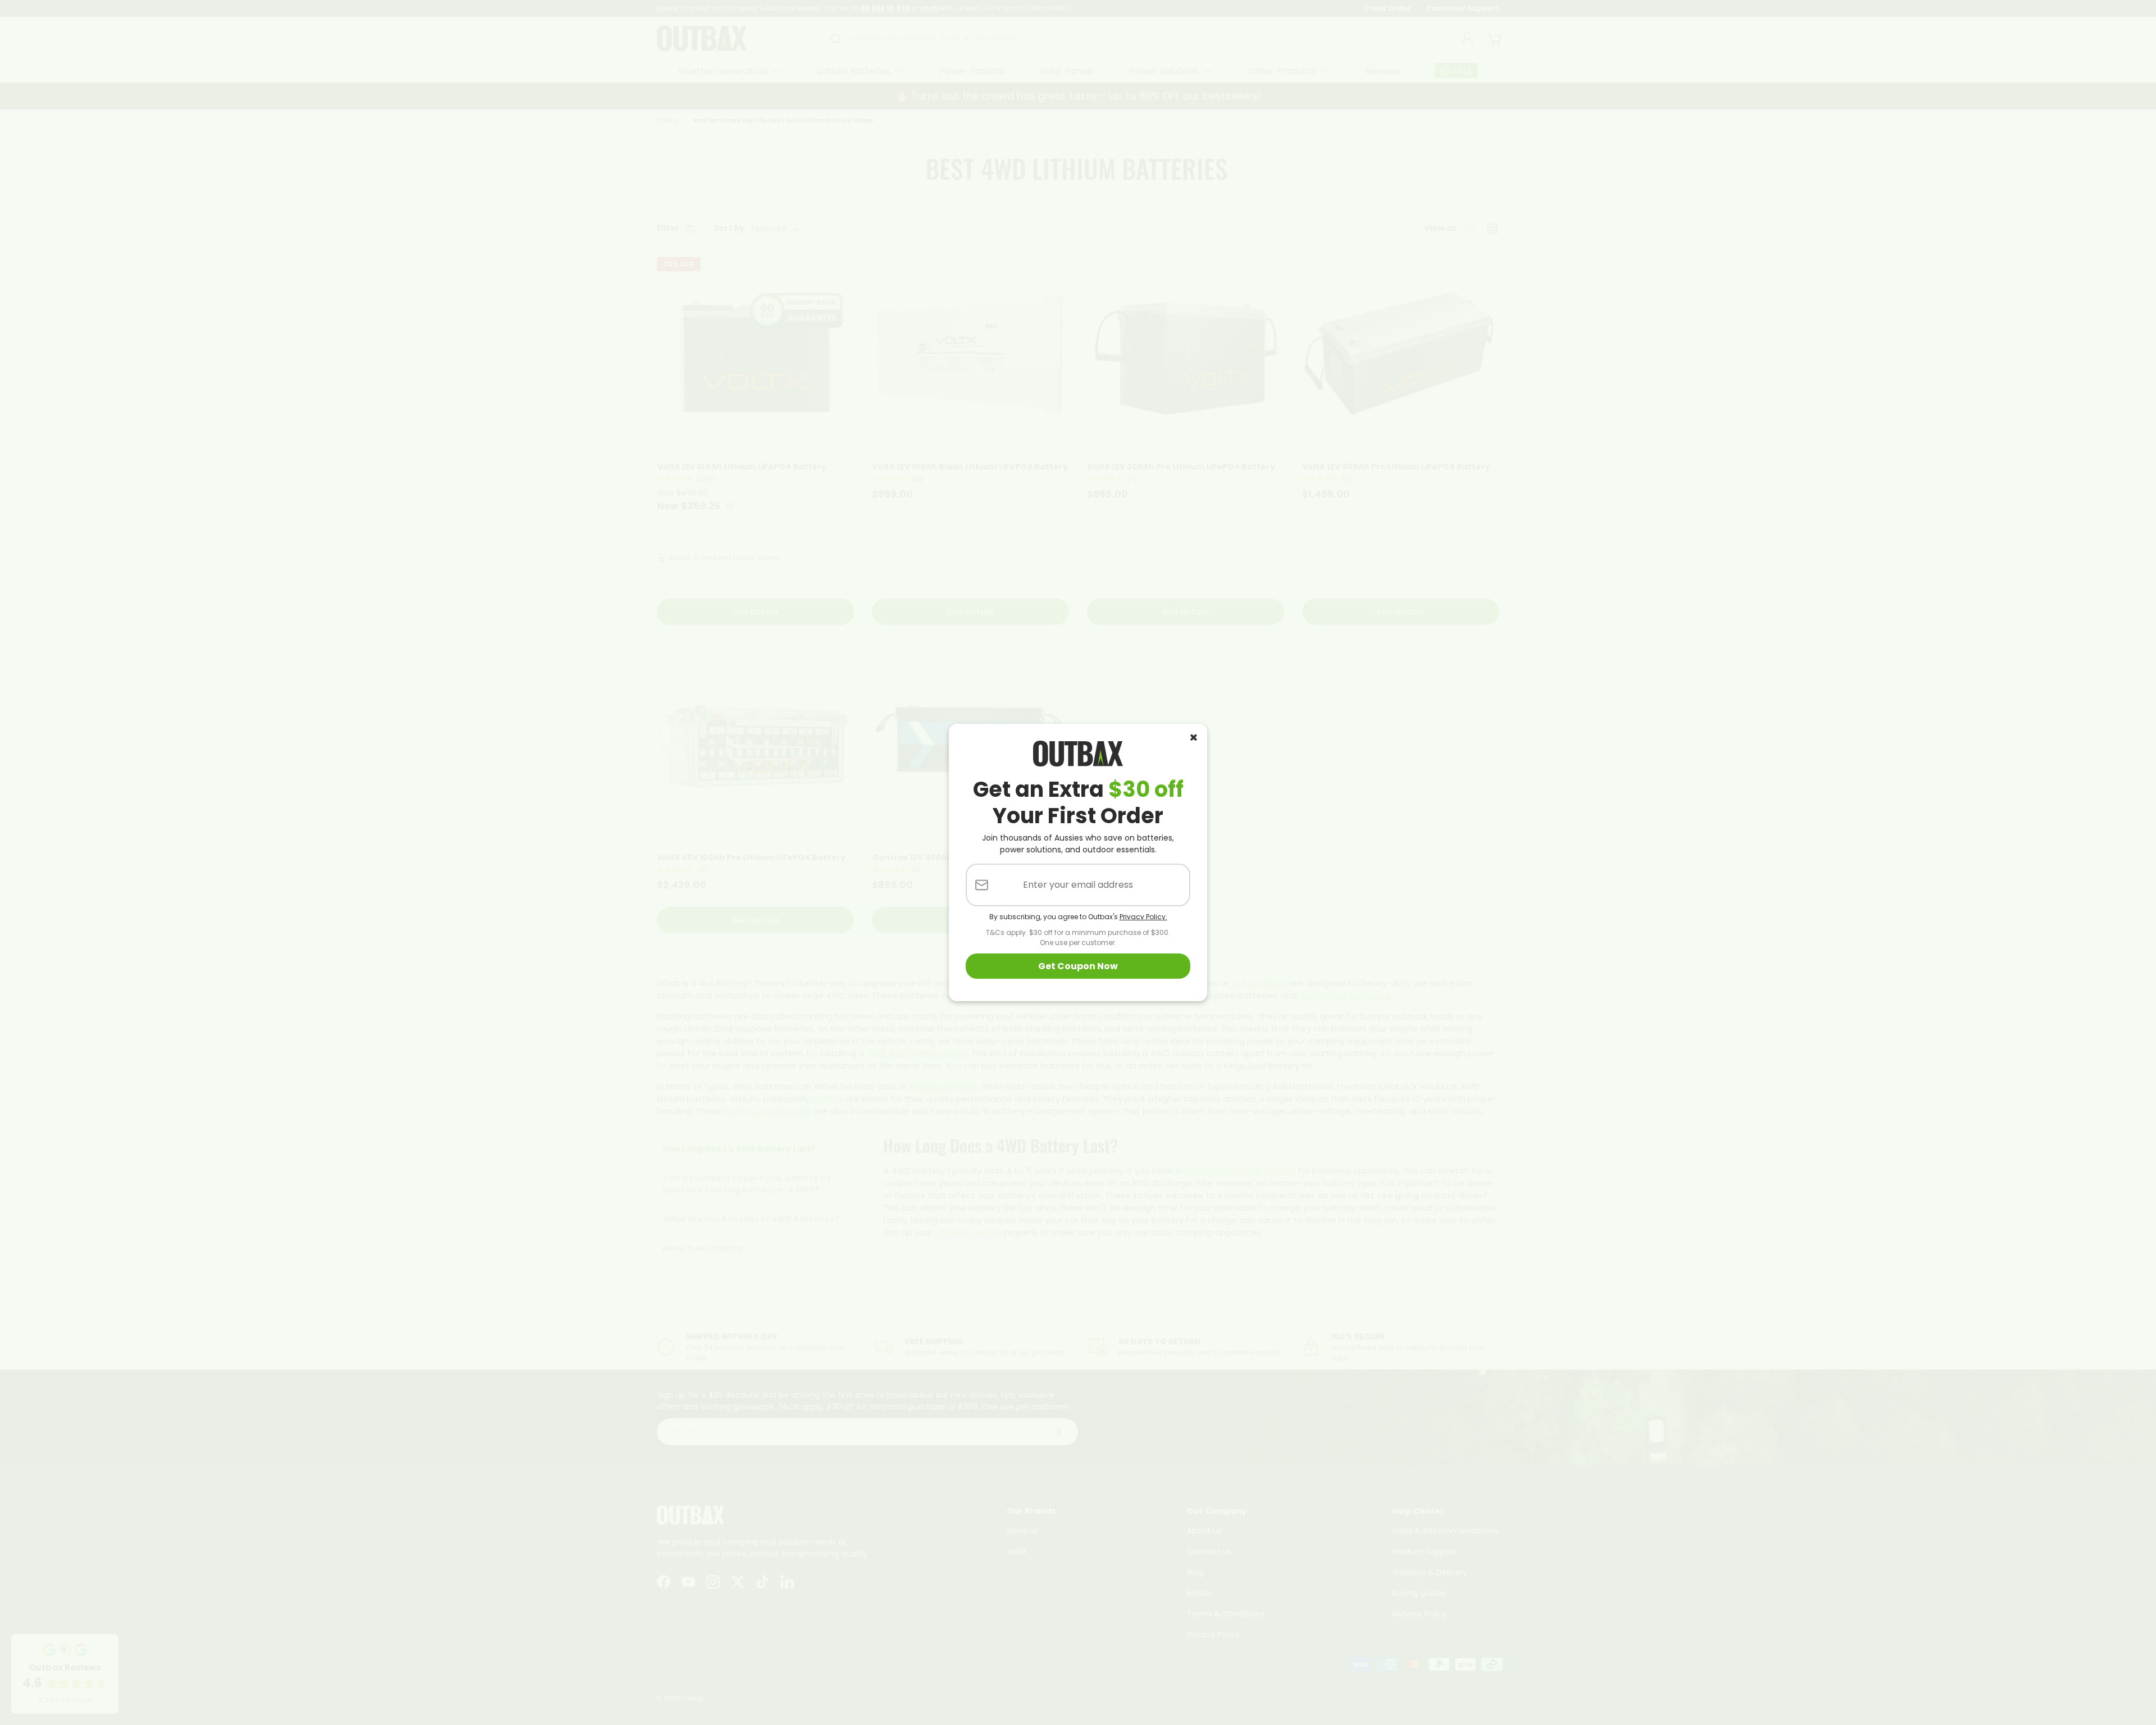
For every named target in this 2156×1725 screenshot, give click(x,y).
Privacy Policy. (1143, 917)
